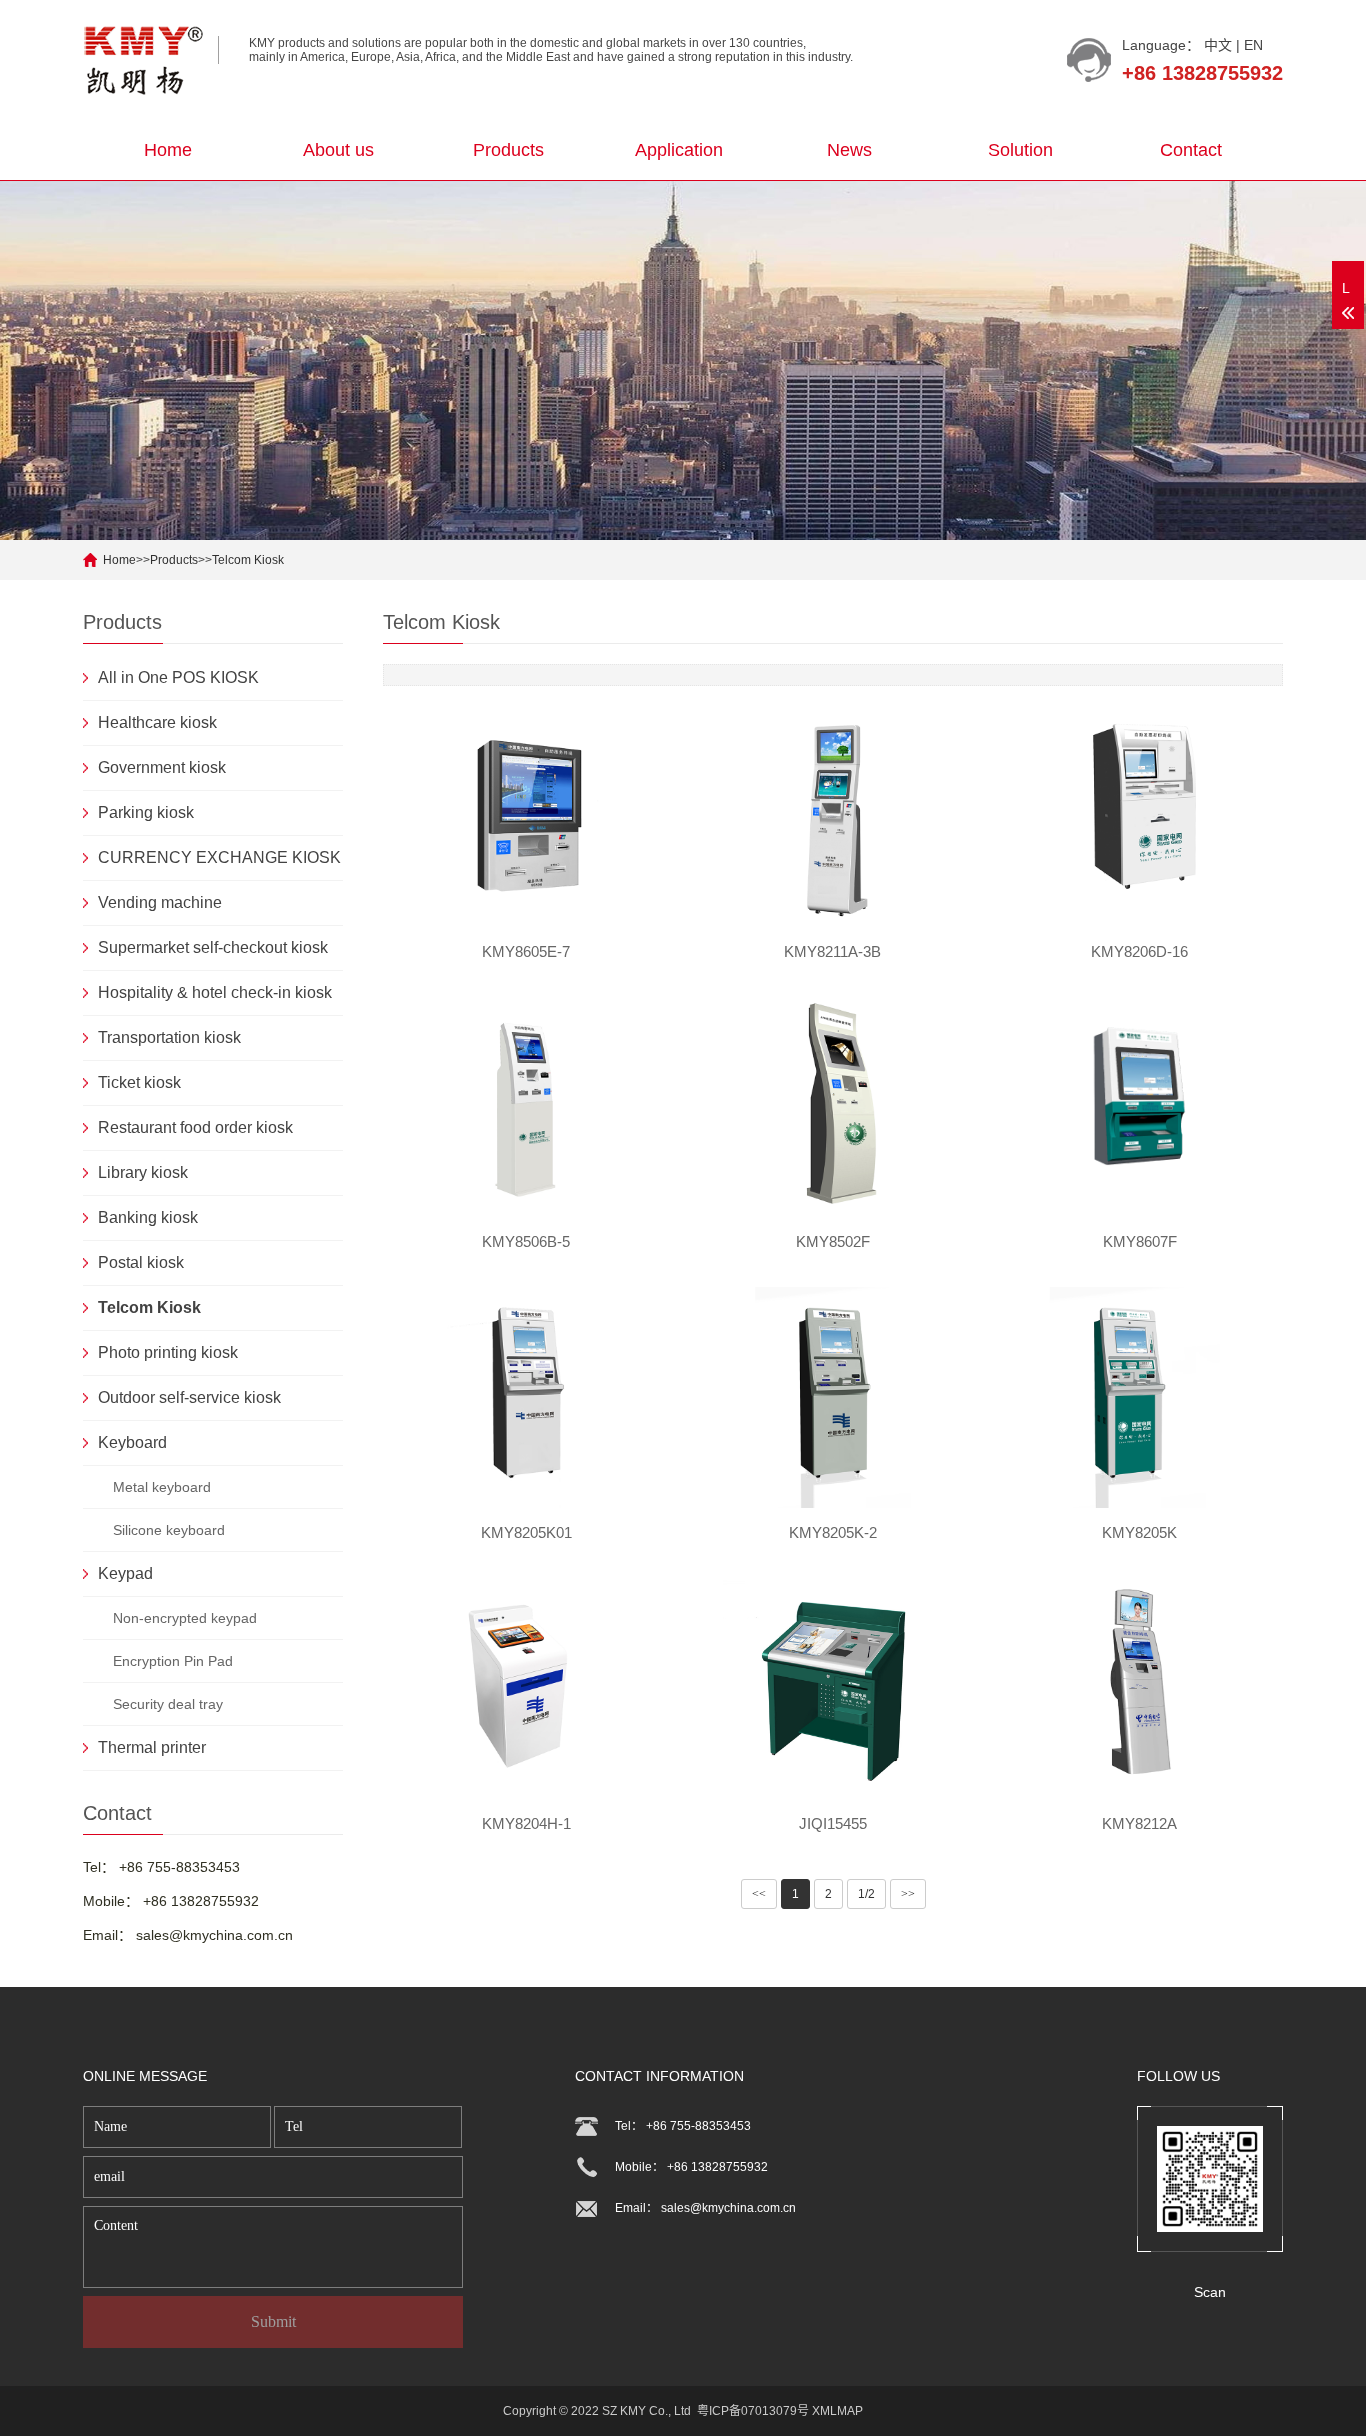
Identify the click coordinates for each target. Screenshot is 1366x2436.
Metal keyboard (162, 1487)
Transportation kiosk (169, 1037)
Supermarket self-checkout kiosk (213, 947)
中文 (1218, 45)
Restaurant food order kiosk (195, 1127)
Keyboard (132, 1442)
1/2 (866, 1894)
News (849, 150)
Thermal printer (152, 1747)
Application (679, 150)
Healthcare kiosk (157, 722)
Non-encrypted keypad (185, 1618)
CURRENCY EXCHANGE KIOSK (219, 857)
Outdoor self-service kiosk (189, 1397)
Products (508, 150)
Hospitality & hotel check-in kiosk (215, 992)
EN (1253, 45)
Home (168, 150)
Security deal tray (168, 1704)
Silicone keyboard (169, 1530)
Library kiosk (143, 1172)
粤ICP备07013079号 (753, 2411)
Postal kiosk (141, 1262)
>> (908, 1894)
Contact (1191, 150)
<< (759, 1894)
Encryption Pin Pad (173, 1661)
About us (338, 150)
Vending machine (160, 902)
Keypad (125, 1573)
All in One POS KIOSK (178, 677)
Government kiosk (162, 767)
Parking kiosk (146, 812)
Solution (1020, 150)
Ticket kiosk (139, 1082)
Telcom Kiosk (248, 560)
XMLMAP (837, 2411)
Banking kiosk (148, 1217)
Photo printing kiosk (168, 1352)
